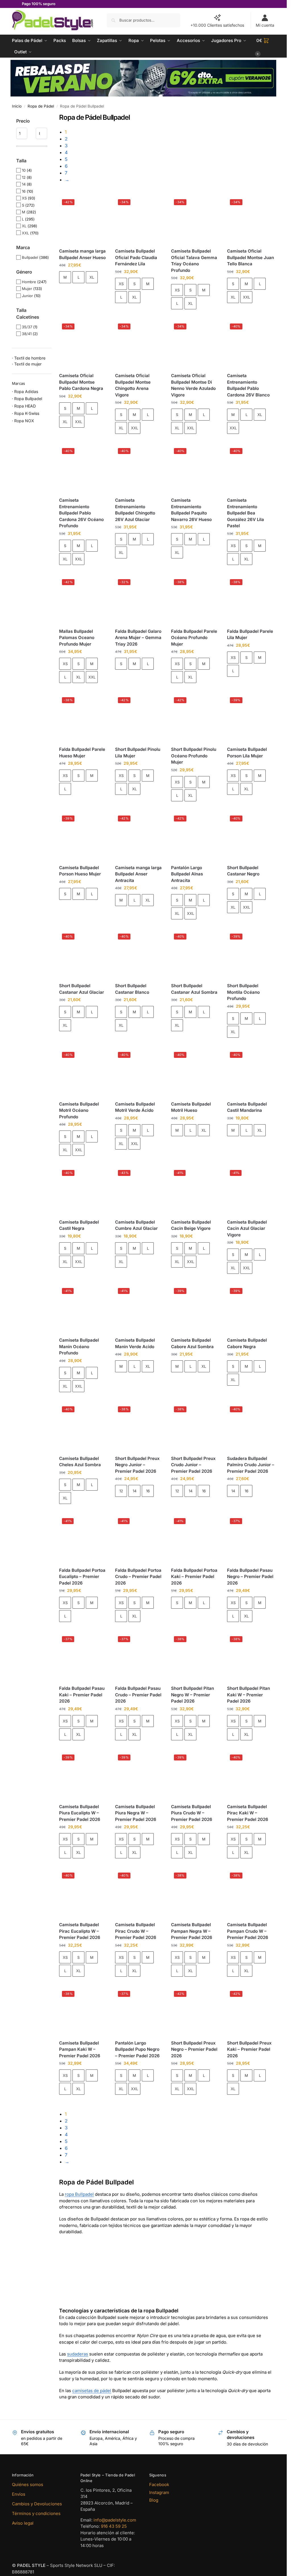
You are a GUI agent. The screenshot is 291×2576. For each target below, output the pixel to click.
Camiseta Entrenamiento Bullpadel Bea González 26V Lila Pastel (246, 513)
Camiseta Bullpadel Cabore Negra (247, 1343)
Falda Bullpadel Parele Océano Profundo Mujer (194, 638)
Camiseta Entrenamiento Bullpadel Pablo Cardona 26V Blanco (248, 385)
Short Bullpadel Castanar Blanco (132, 989)
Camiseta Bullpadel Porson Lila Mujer (247, 753)
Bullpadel (30, 257)
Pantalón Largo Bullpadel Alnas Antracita (187, 874)
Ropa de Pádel (41, 106)
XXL (247, 297)
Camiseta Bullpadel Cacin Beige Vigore (191, 1225)
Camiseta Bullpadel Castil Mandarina (247, 1107)
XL (92, 277)
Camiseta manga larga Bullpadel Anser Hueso (82, 254)
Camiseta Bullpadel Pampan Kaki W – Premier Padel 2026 (80, 2049)
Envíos (19, 2494)
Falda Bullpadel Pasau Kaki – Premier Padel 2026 (82, 1695)
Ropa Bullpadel (28, 399)
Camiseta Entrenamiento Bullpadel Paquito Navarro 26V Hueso (191, 510)
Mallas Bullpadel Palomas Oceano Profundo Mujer (77, 638)
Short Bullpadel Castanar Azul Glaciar (82, 989)
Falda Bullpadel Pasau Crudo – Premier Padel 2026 (138, 1695)
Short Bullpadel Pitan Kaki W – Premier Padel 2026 (249, 1695)
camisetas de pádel (92, 2391)
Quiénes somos (28, 2484)
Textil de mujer (28, 364)
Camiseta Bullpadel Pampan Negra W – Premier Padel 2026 (192, 1931)
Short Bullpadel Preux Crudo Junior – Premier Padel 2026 (193, 1465)
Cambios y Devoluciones (37, 2504)
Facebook (159, 2484)
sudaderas (78, 2354)
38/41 (27, 334)
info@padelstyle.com (115, 2520)
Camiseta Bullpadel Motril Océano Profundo (79, 1110)
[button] (266, 46)
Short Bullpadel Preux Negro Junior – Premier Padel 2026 (137, 1465)
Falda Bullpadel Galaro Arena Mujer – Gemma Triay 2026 (138, 638)
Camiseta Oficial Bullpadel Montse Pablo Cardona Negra (81, 382)
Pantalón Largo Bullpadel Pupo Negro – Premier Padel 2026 (137, 2049)
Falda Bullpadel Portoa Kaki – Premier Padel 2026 (194, 1577)
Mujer (27, 289)
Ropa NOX (24, 421)
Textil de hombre (30, 358)
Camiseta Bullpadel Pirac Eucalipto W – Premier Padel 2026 (80, 1931)
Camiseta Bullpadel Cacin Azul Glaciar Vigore (247, 1228)
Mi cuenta (265, 25)
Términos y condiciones (36, 2513)
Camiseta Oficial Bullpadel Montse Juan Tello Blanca (251, 257)
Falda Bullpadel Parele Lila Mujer (250, 634)
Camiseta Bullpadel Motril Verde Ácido (135, 1107)
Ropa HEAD (25, 406)
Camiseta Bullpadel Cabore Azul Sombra (192, 1343)
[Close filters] (53, 117)
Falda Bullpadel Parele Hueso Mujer (82, 753)
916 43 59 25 (114, 2526)
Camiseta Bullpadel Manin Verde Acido (135, 1343)
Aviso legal (23, 2523)
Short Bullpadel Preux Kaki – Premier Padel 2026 (249, 2049)
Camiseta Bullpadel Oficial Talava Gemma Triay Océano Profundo (194, 261)
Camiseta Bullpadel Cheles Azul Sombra (80, 1462)
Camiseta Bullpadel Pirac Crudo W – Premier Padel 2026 (136, 1931)
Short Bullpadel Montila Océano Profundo (243, 992)
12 (121, 1491)
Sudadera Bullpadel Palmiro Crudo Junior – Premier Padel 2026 (251, 1465)
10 (24, 170)
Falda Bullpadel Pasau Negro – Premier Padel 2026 (250, 1577)
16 (148, 1491)
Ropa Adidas (26, 391)
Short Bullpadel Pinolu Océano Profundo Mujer (194, 756)
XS (121, 284)
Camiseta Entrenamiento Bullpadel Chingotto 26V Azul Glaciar (135, 510)
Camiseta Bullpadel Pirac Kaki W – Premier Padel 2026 (248, 1813)
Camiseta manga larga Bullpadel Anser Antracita (138, 874)
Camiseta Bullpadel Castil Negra (79, 1225)
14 (135, 1491)
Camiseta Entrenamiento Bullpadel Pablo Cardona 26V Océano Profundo (81, 513)
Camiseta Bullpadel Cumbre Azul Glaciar (136, 1225)
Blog (154, 2500)
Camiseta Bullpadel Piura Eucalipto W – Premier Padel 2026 (80, 1813)
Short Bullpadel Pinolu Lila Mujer (138, 753)
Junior (27, 296)
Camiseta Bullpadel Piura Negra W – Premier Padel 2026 (136, 1813)
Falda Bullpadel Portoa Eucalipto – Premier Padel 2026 (82, 1577)
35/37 (27, 327)
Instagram (159, 2492)
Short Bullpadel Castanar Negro (243, 871)
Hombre (29, 282)
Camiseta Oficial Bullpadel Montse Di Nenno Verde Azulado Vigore (193, 385)
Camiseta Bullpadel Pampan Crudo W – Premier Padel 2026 (248, 1931)
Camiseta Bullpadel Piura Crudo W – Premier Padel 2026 (192, 1813)
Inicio (17, 106)
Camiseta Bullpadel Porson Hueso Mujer (80, 871)
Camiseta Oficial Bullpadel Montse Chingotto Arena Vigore (133, 385)
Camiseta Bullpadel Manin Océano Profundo (79, 1346)
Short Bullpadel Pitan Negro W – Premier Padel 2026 (193, 1695)
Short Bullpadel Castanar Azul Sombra (194, 989)
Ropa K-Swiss (27, 413)
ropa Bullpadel (79, 2194)
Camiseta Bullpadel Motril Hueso (191, 1107)
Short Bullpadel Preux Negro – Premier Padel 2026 (194, 2049)
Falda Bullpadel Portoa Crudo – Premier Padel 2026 (138, 1577)
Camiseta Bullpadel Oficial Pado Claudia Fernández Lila (136, 257)
